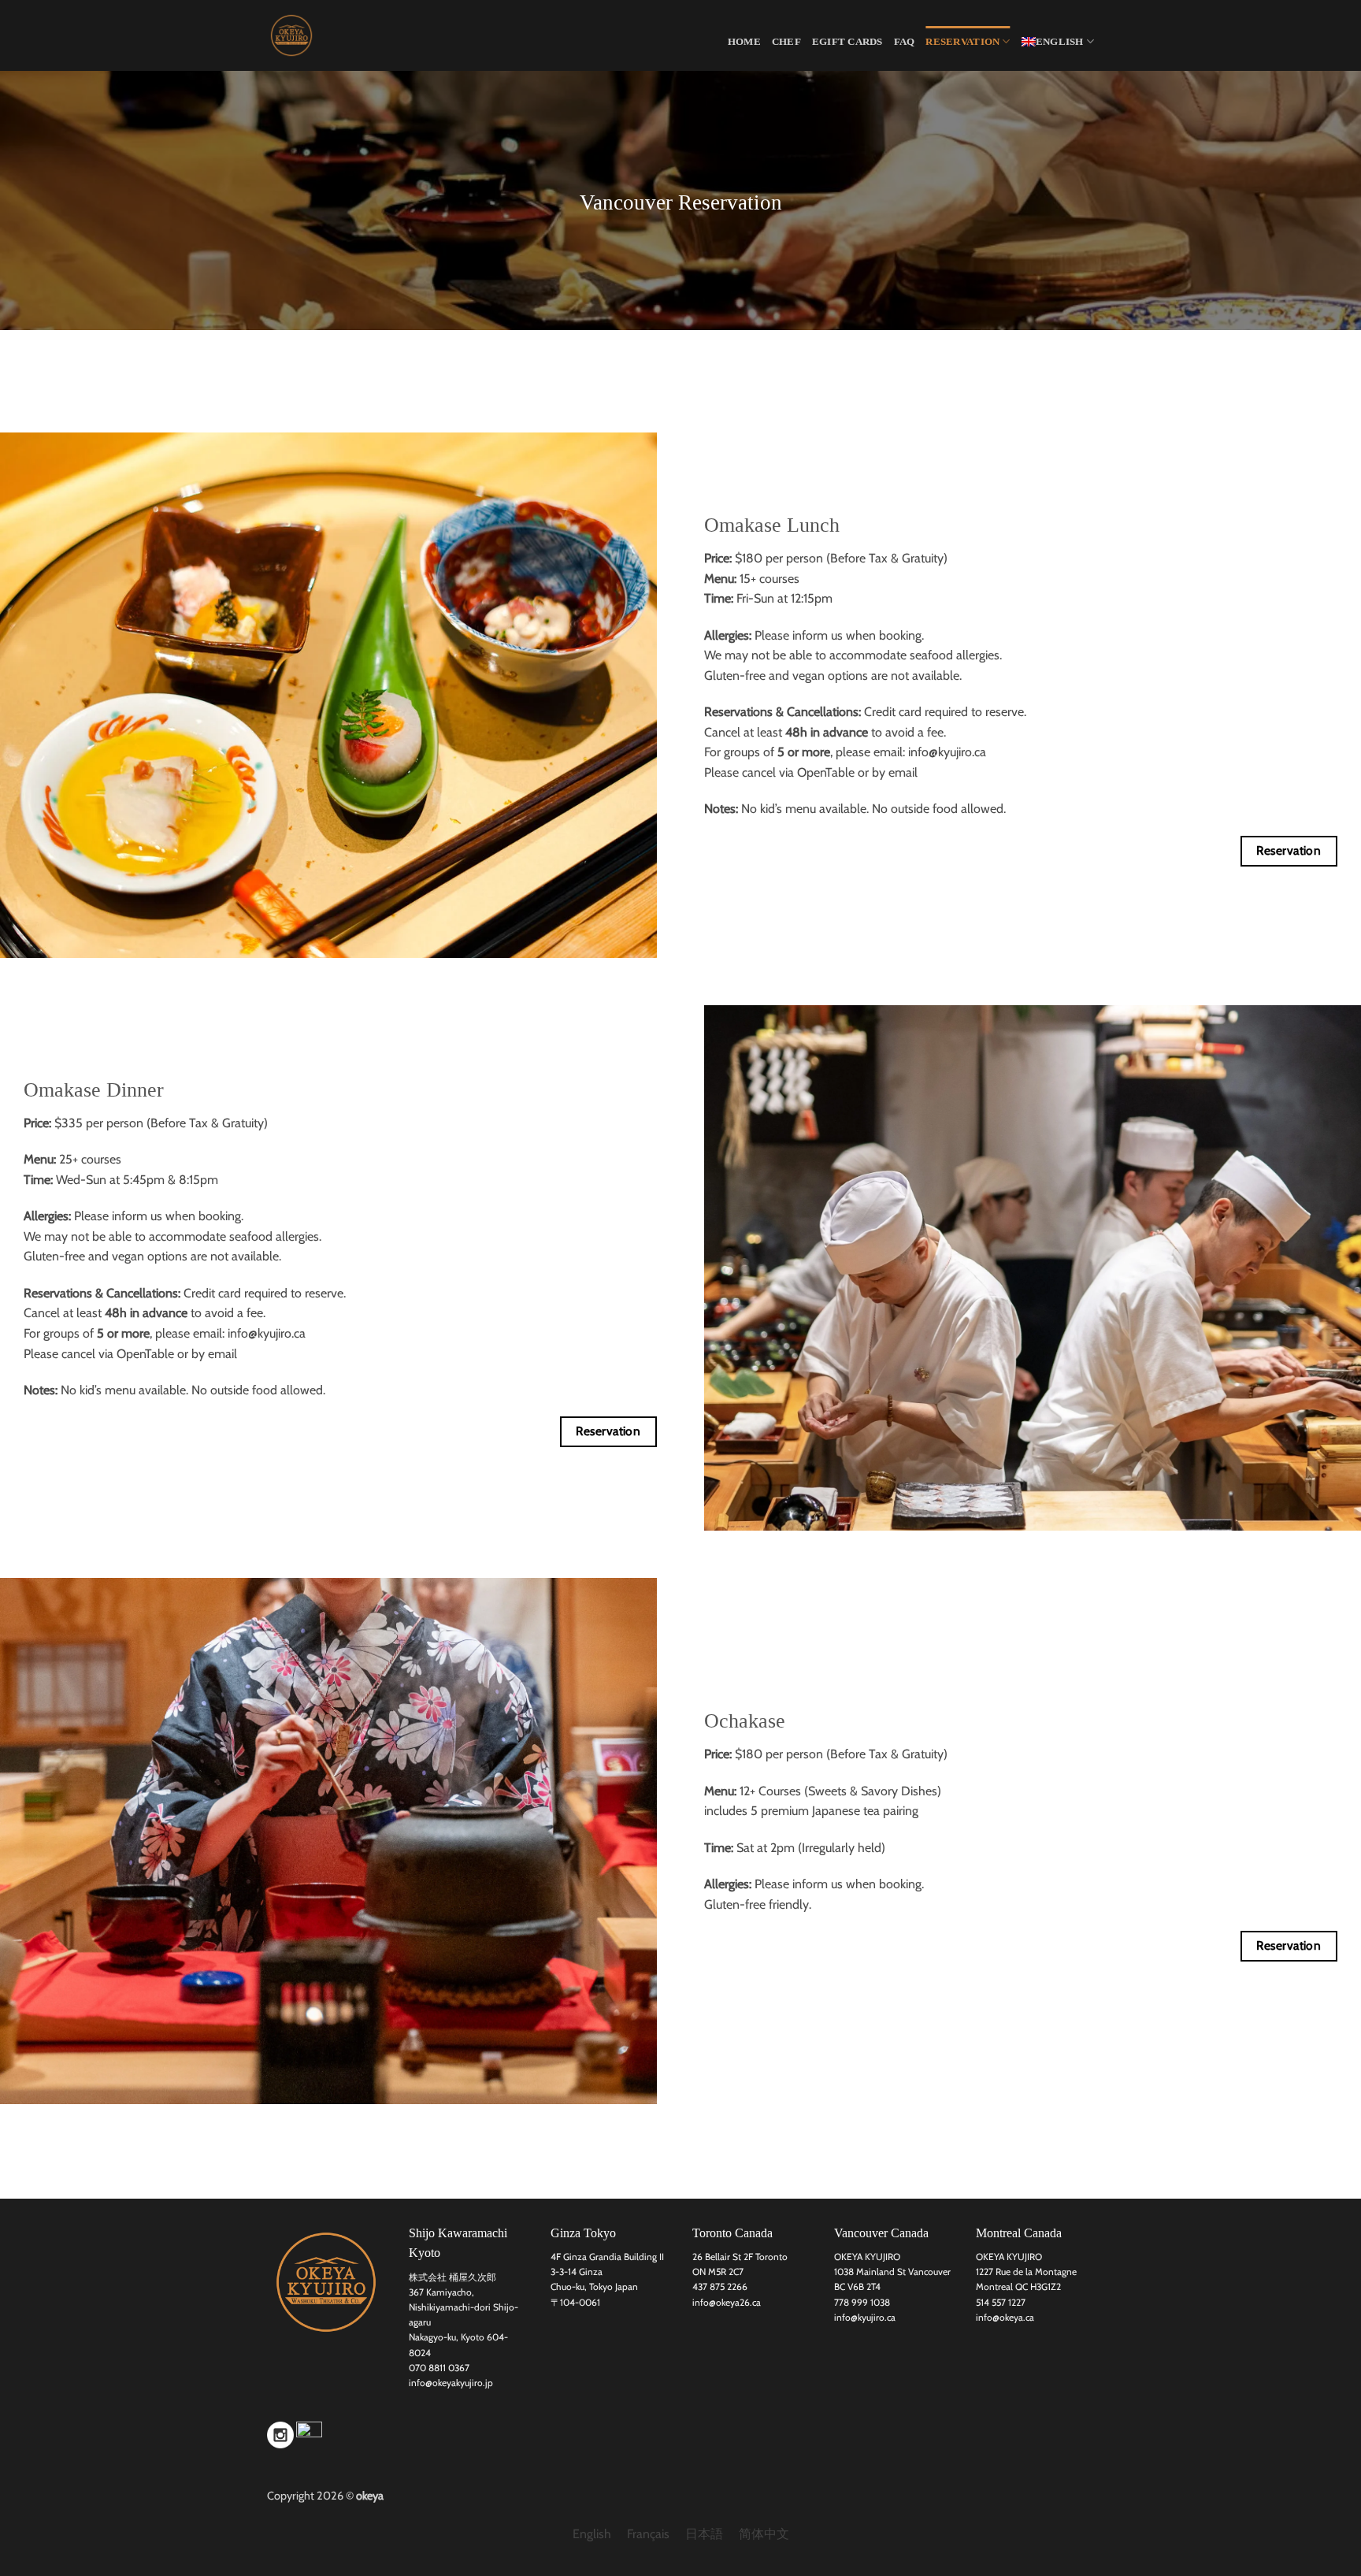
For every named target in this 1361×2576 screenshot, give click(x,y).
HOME (744, 42)
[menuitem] (1058, 41)
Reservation (962, 42)
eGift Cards (847, 42)
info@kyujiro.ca (947, 752)
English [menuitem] (592, 2535)
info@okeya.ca (1005, 2317)
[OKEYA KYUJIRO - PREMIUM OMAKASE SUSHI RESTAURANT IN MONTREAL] (346, 35)
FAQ (905, 42)
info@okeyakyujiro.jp (451, 2383)
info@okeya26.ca (727, 2302)
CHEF (786, 42)
